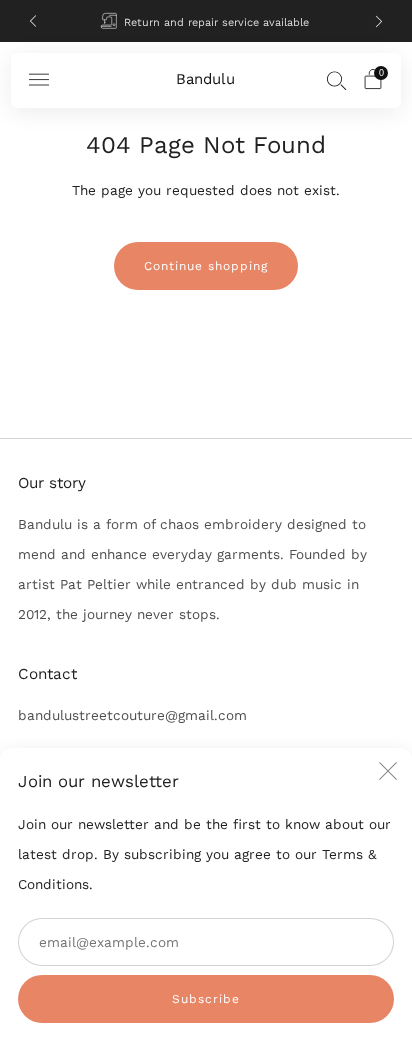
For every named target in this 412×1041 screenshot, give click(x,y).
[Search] (337, 80)
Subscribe (206, 999)
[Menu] (39, 80)
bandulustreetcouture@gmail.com (132, 715)
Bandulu (205, 79)
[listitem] (206, 21)
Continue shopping (206, 266)
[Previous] (33, 21)
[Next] (379, 21)
